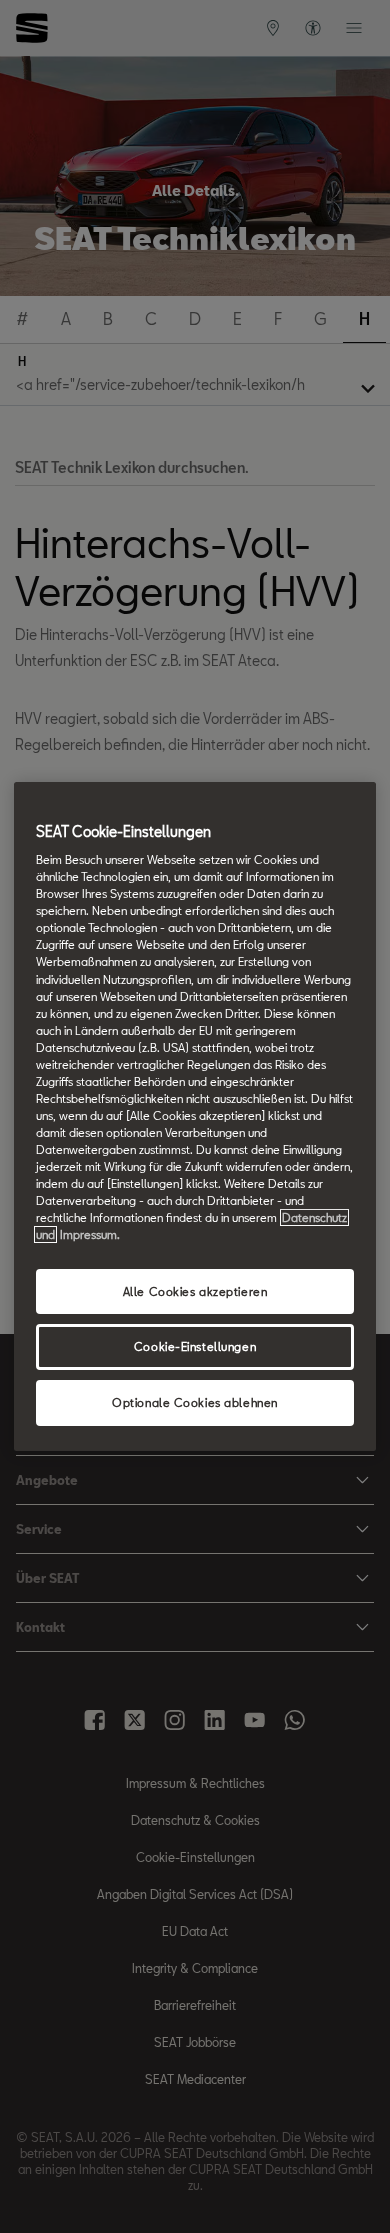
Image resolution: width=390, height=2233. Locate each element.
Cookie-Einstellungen (195, 1347)
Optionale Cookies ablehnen (195, 1402)
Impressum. (90, 1235)
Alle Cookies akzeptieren (195, 1291)
